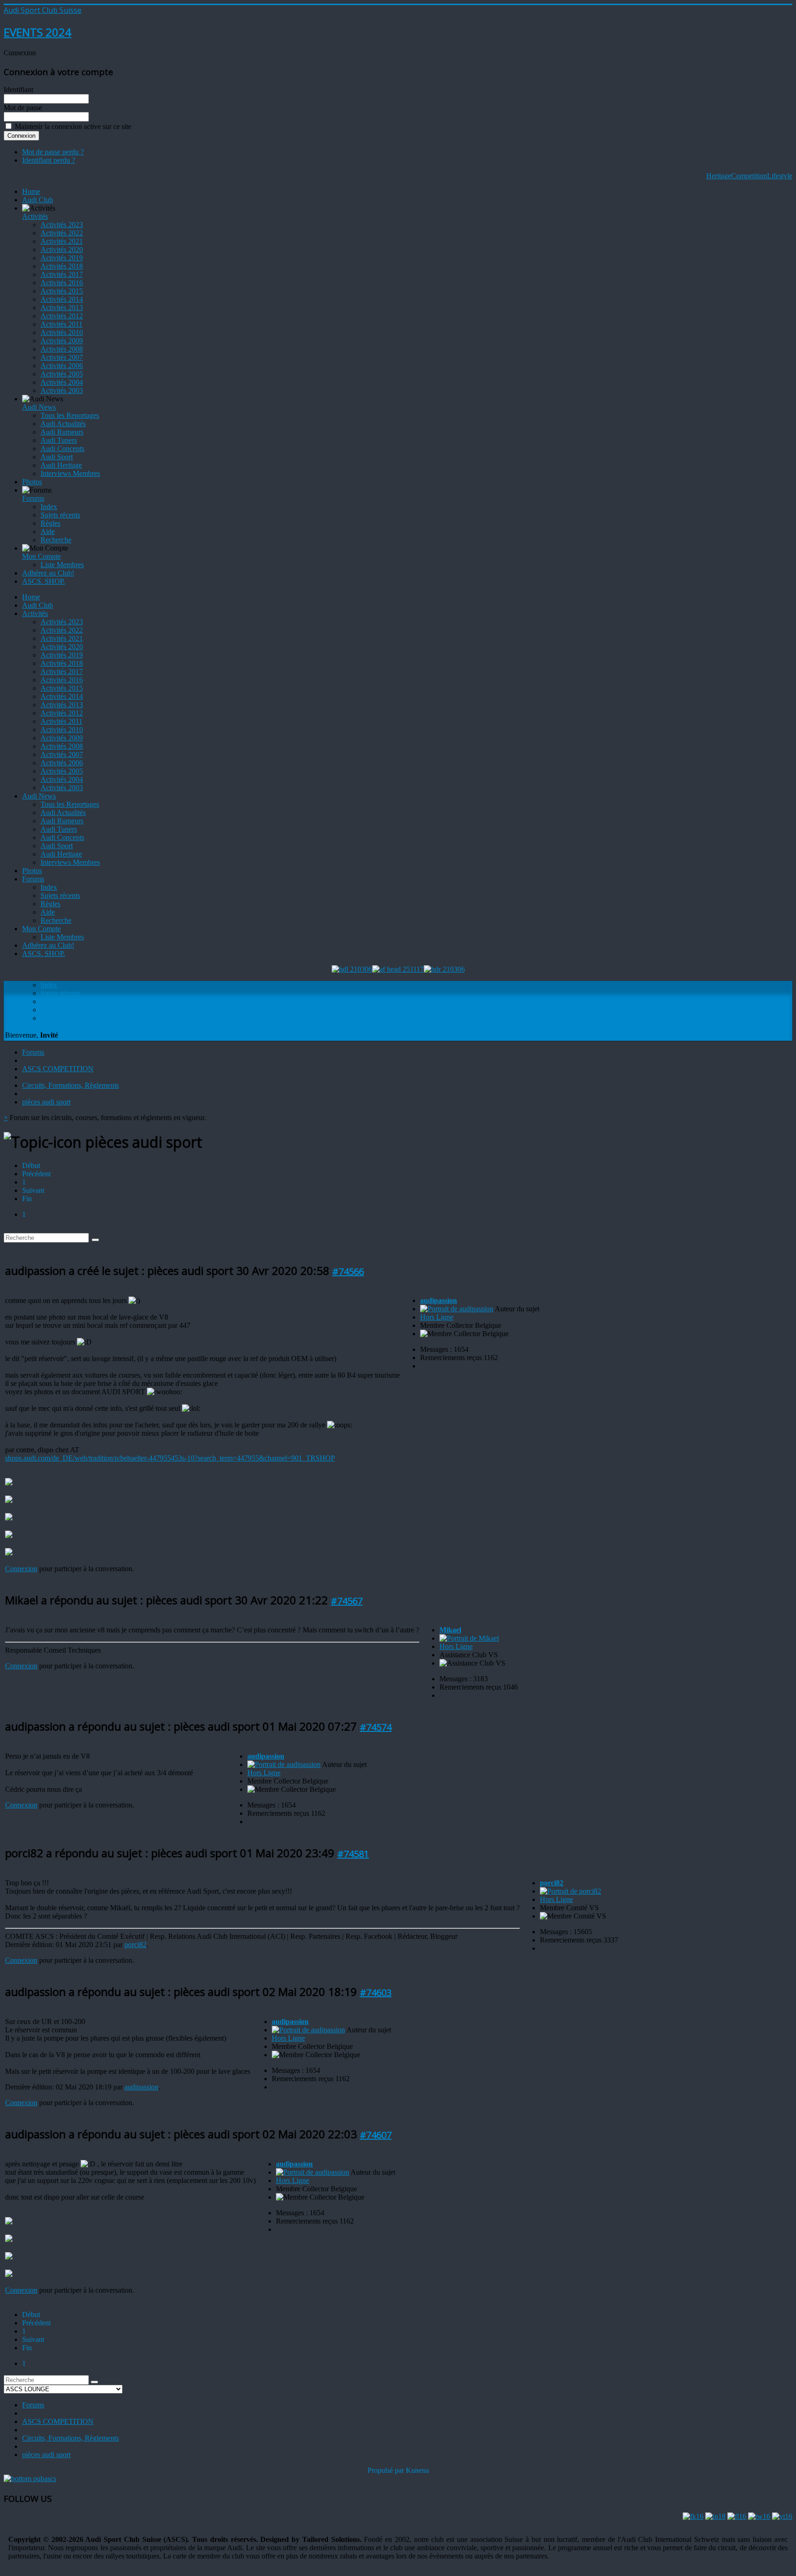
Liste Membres (62, 565)
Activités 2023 (62, 225)
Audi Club (38, 200)
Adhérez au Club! (48, 573)
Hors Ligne (437, 1317)
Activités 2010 (62, 332)
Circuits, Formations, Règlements (70, 1085)
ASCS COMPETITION (58, 1069)
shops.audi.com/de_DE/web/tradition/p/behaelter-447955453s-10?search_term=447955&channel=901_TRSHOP (170, 1458)
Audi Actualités (63, 424)
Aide (48, 531)
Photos (32, 482)
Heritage (719, 176)
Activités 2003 (62, 390)
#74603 (376, 1992)
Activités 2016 (62, 283)
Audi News (39, 407)
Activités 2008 (62, 349)
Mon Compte (41, 556)
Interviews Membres (70, 473)
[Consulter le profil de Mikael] (469, 1638)
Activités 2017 (62, 274)
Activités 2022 (62, 233)
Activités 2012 (62, 316)
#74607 (376, 2135)
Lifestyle (780, 176)
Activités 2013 (62, 308)
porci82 (135, 1945)
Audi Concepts (62, 449)
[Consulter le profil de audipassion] (457, 1309)
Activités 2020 (62, 249)
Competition (749, 176)
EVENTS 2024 (38, 32)
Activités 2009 (62, 341)
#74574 (376, 1727)
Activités (35, 216)
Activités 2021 (62, 241)
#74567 (347, 1601)
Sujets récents (60, 515)
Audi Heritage (61, 465)
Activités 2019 (62, 258)
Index (49, 507)
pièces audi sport (46, 1102)
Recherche (56, 540)
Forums (33, 498)
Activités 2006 (62, 366)
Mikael (450, 1630)
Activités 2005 (62, 374)
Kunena (417, 2470)
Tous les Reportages (70, 415)
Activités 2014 (62, 299)
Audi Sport (57, 457)
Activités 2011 (61, 324)
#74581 (353, 1854)
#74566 (348, 1271)
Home (31, 191)
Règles (50, 523)
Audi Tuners (59, 440)
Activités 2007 (62, 357)
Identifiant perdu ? (49, 160)
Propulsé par (387, 2470)
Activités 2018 (62, 266)
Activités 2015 (62, 291)
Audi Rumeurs (62, 432)
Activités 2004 (62, 382)
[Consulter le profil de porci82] (571, 1891)
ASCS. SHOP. (44, 581)
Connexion (21, 1569)
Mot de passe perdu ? (53, 152)
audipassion (439, 1300)
